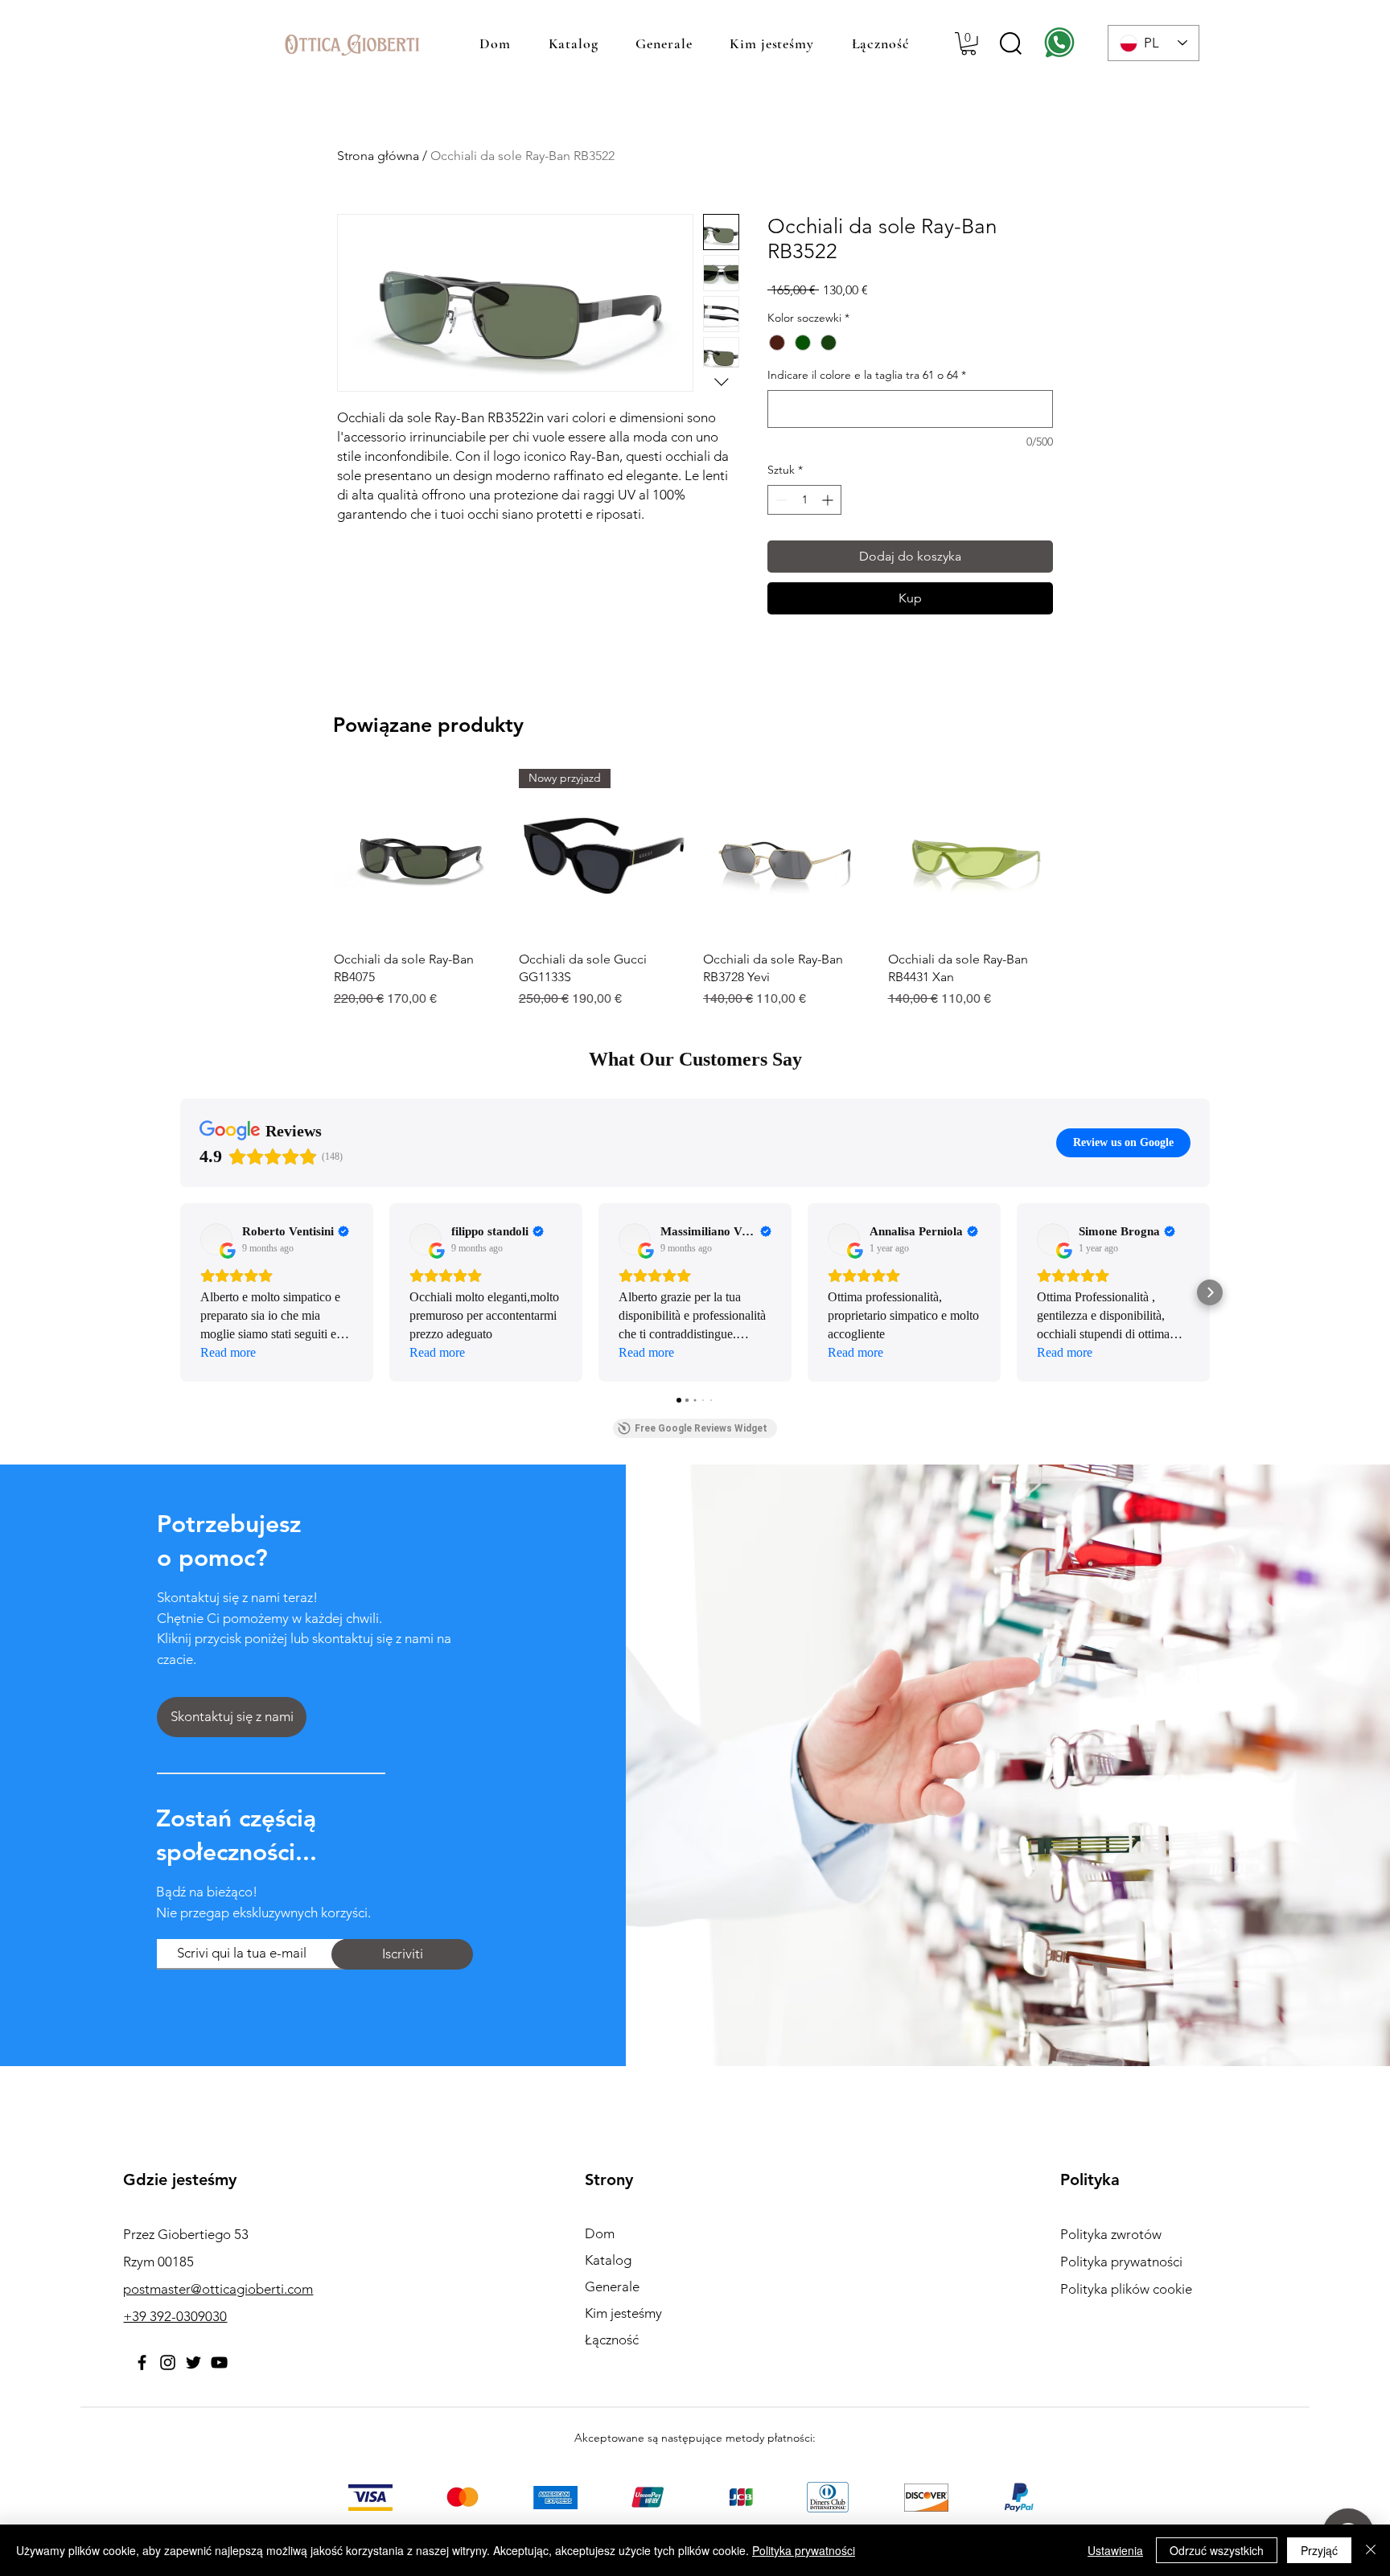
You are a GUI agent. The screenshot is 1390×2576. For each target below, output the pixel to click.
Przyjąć (1319, 2550)
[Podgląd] (418, 853)
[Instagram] (168, 2362)
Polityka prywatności (804, 2550)
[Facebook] (142, 2362)
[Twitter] (193, 2362)
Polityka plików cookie (1126, 2289)
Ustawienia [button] (1115, 2550)
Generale (612, 2286)
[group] (695, 889)
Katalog (608, 2260)
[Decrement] (780, 500)
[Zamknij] (1371, 2550)
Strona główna (378, 156)
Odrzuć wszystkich (1217, 2550)
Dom (600, 2233)
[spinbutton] (804, 500)
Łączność (612, 2340)
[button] (968, 44)
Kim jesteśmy (623, 2313)
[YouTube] (219, 2362)
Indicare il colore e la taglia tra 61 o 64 (867, 375)
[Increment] (829, 500)
